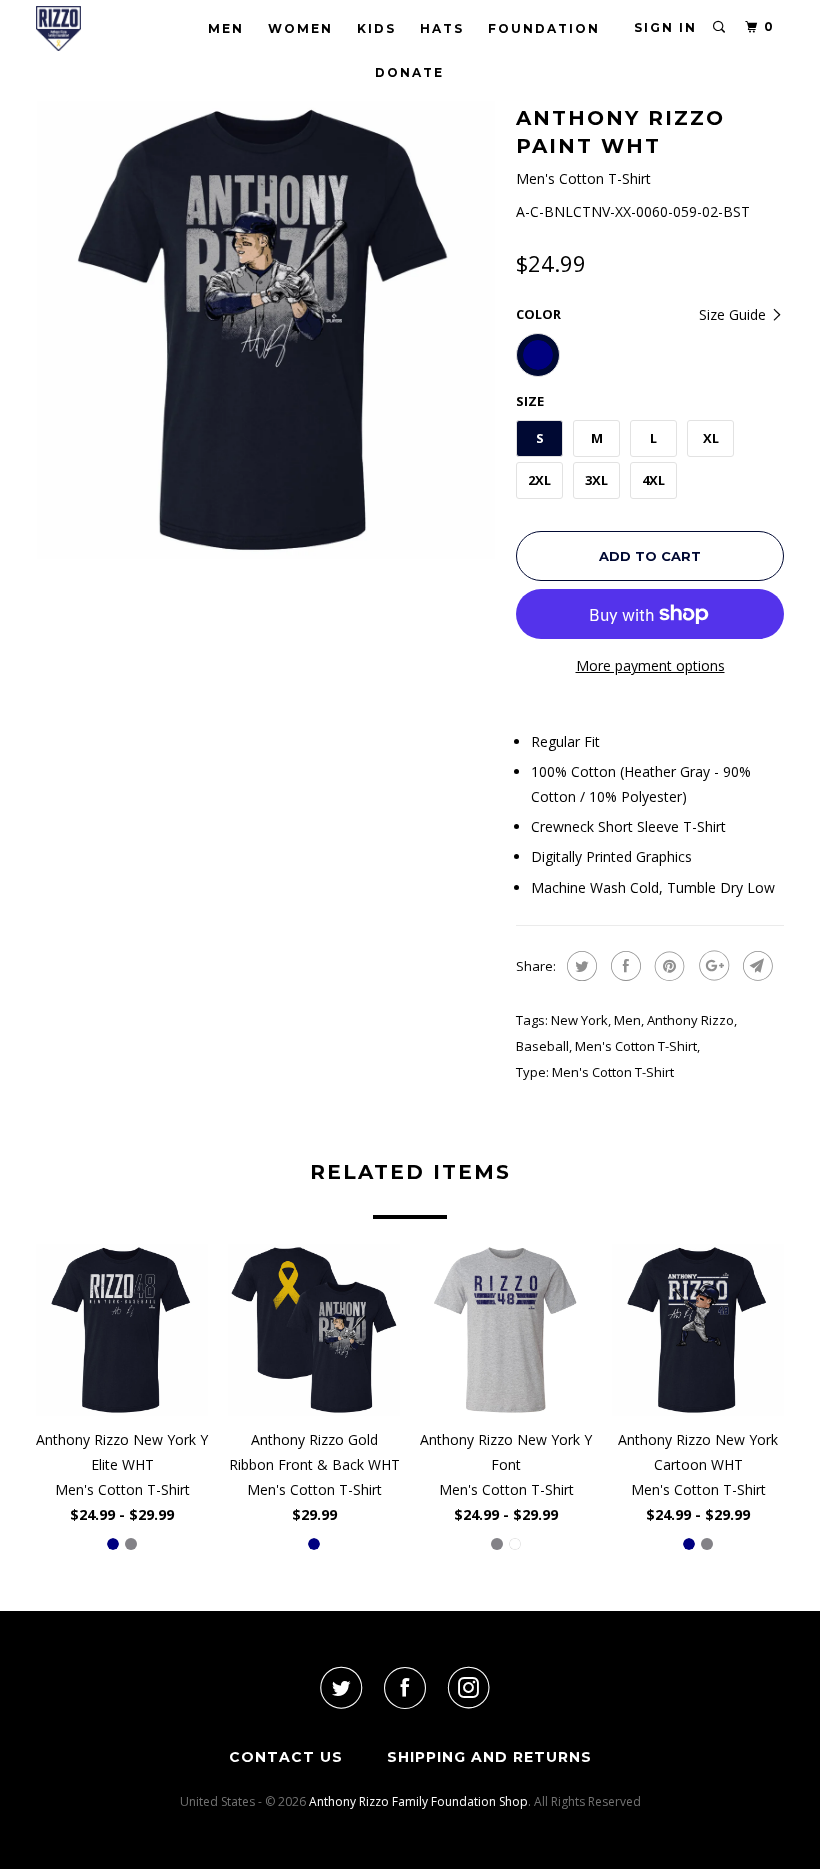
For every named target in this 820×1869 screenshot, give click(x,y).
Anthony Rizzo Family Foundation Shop (418, 1801)
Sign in (665, 27)
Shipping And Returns (489, 1757)
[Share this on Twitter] (579, 966)
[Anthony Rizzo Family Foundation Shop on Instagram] (469, 1688)
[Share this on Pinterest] (667, 966)
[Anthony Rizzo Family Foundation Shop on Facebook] (405, 1688)
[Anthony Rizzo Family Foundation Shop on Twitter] (340, 1688)
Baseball (542, 1046)
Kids (376, 28)
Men (226, 28)
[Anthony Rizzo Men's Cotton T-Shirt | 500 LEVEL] (266, 330)
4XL (653, 480)
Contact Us (286, 1757)
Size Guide (734, 314)
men (627, 1020)
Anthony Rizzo (690, 1020)
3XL (596, 480)
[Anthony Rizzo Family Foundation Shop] (98, 28)
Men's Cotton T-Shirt (636, 1046)
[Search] (720, 27)
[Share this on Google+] (711, 966)
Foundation (544, 28)
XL (711, 438)
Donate (409, 72)
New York (579, 1020)
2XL (539, 480)
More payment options (650, 665)
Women (300, 28)
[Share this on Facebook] (623, 966)
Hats (442, 28)
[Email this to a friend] (755, 966)
